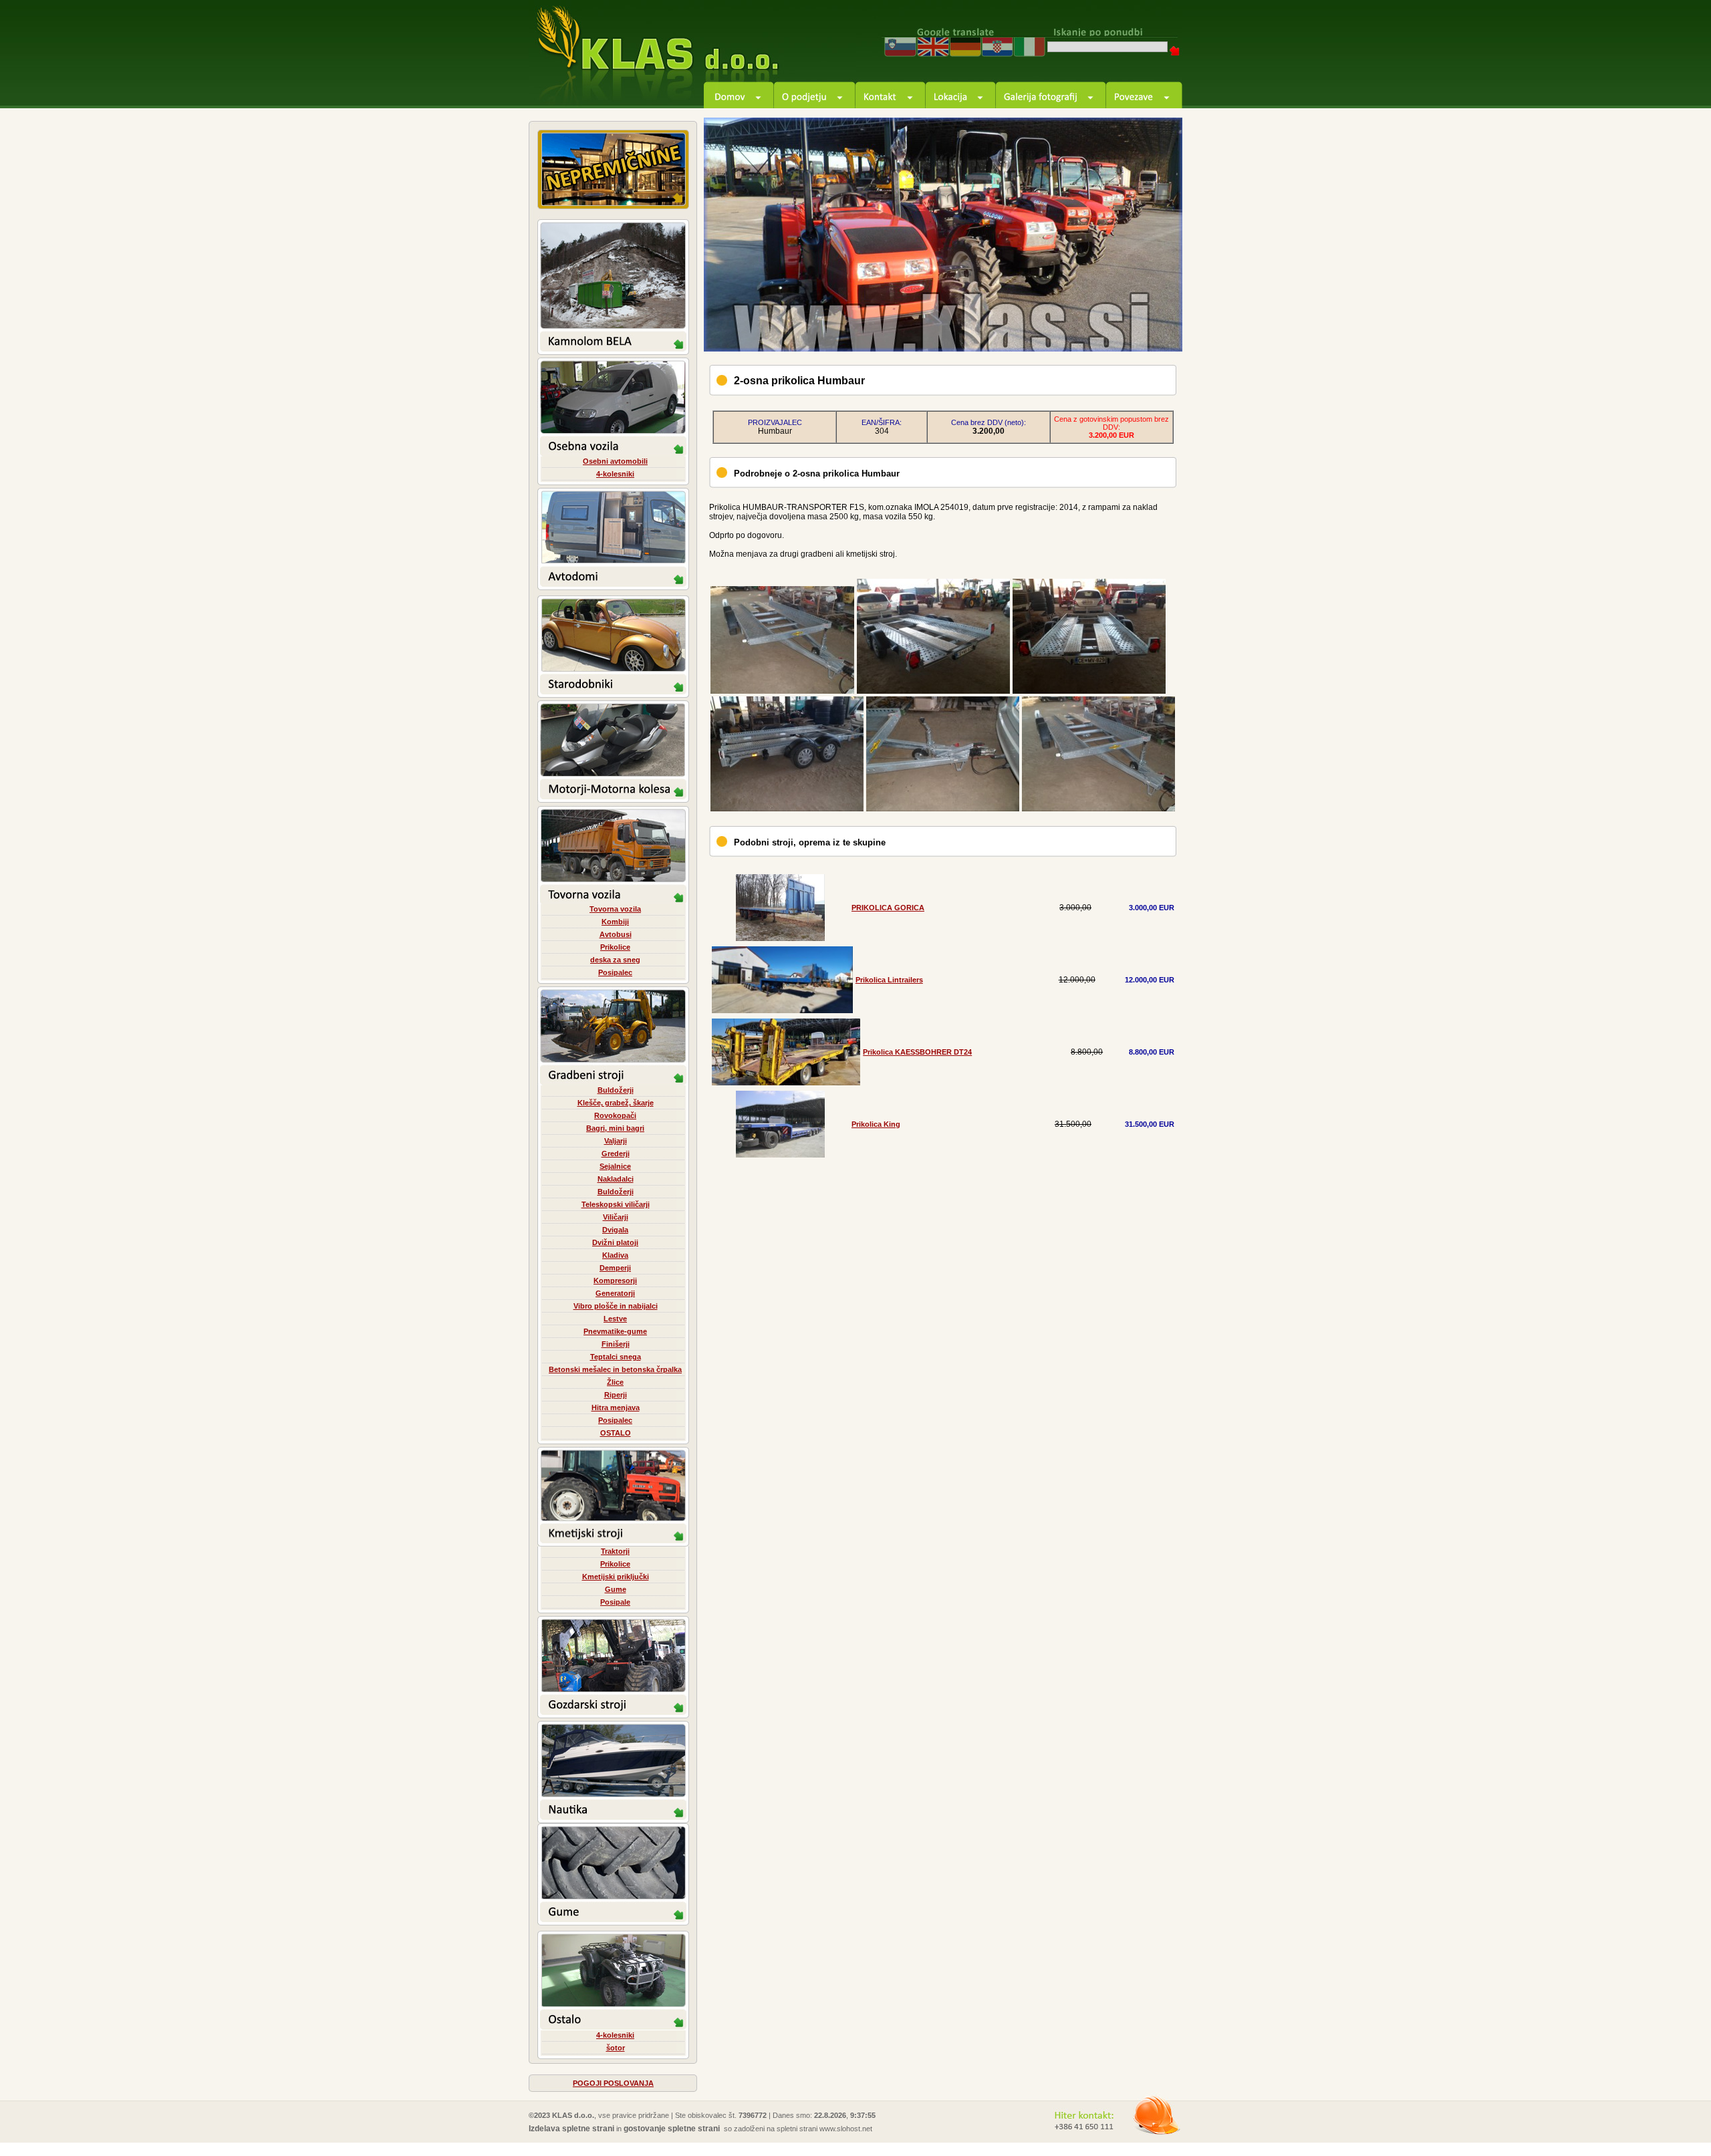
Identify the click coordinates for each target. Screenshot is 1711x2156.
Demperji (615, 1268)
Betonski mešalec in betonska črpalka (615, 1369)
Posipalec (615, 972)
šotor (616, 2048)
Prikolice (615, 947)
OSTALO (616, 1433)
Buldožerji (616, 1090)
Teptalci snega (616, 1357)
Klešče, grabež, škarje (616, 1103)
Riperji (616, 1395)
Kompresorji (615, 1281)
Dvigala (615, 1230)
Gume (616, 1589)
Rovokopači (615, 1115)
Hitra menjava (616, 1407)
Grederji (616, 1154)
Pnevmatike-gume (615, 1331)
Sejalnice (615, 1166)
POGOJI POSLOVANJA (613, 2083)
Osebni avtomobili (615, 461)
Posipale (615, 1602)
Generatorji (615, 1293)
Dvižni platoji (615, 1242)
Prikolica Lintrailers (889, 980)
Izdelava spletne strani (571, 2129)
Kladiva (615, 1255)
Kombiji (615, 922)
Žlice (615, 1382)
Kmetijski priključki (616, 1577)
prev (1121, 326)
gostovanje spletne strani (672, 2129)
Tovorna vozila (615, 909)
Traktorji (615, 1551)
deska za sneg (615, 960)
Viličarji (616, 1217)
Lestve (615, 1319)
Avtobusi (616, 934)
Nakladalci (616, 1179)
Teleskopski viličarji (616, 1204)
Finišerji (616, 1344)
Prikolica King (876, 1124)
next (1157, 326)
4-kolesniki (615, 474)
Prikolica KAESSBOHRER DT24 (917, 1052)
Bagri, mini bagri (615, 1128)
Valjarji (616, 1141)
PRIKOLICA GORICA (888, 908)
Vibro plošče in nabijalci (616, 1306)
